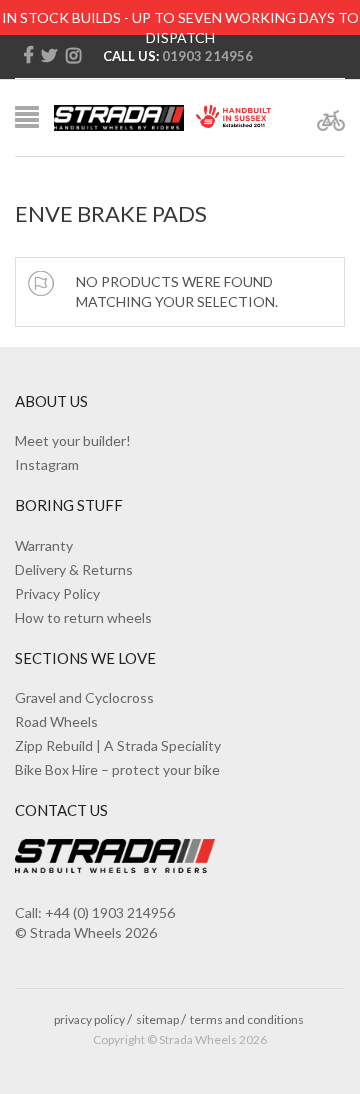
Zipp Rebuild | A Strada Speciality (118, 745)
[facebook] (28, 56)
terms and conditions (247, 1019)
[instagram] (73, 56)
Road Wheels (56, 721)
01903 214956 (207, 56)
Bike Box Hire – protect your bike (117, 769)
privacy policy (89, 1019)
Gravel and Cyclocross (84, 697)
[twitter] (49, 56)
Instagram (47, 464)
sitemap (157, 1019)
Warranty (44, 545)
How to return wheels (83, 617)
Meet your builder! (73, 440)
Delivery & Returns (74, 569)
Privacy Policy (57, 593)
